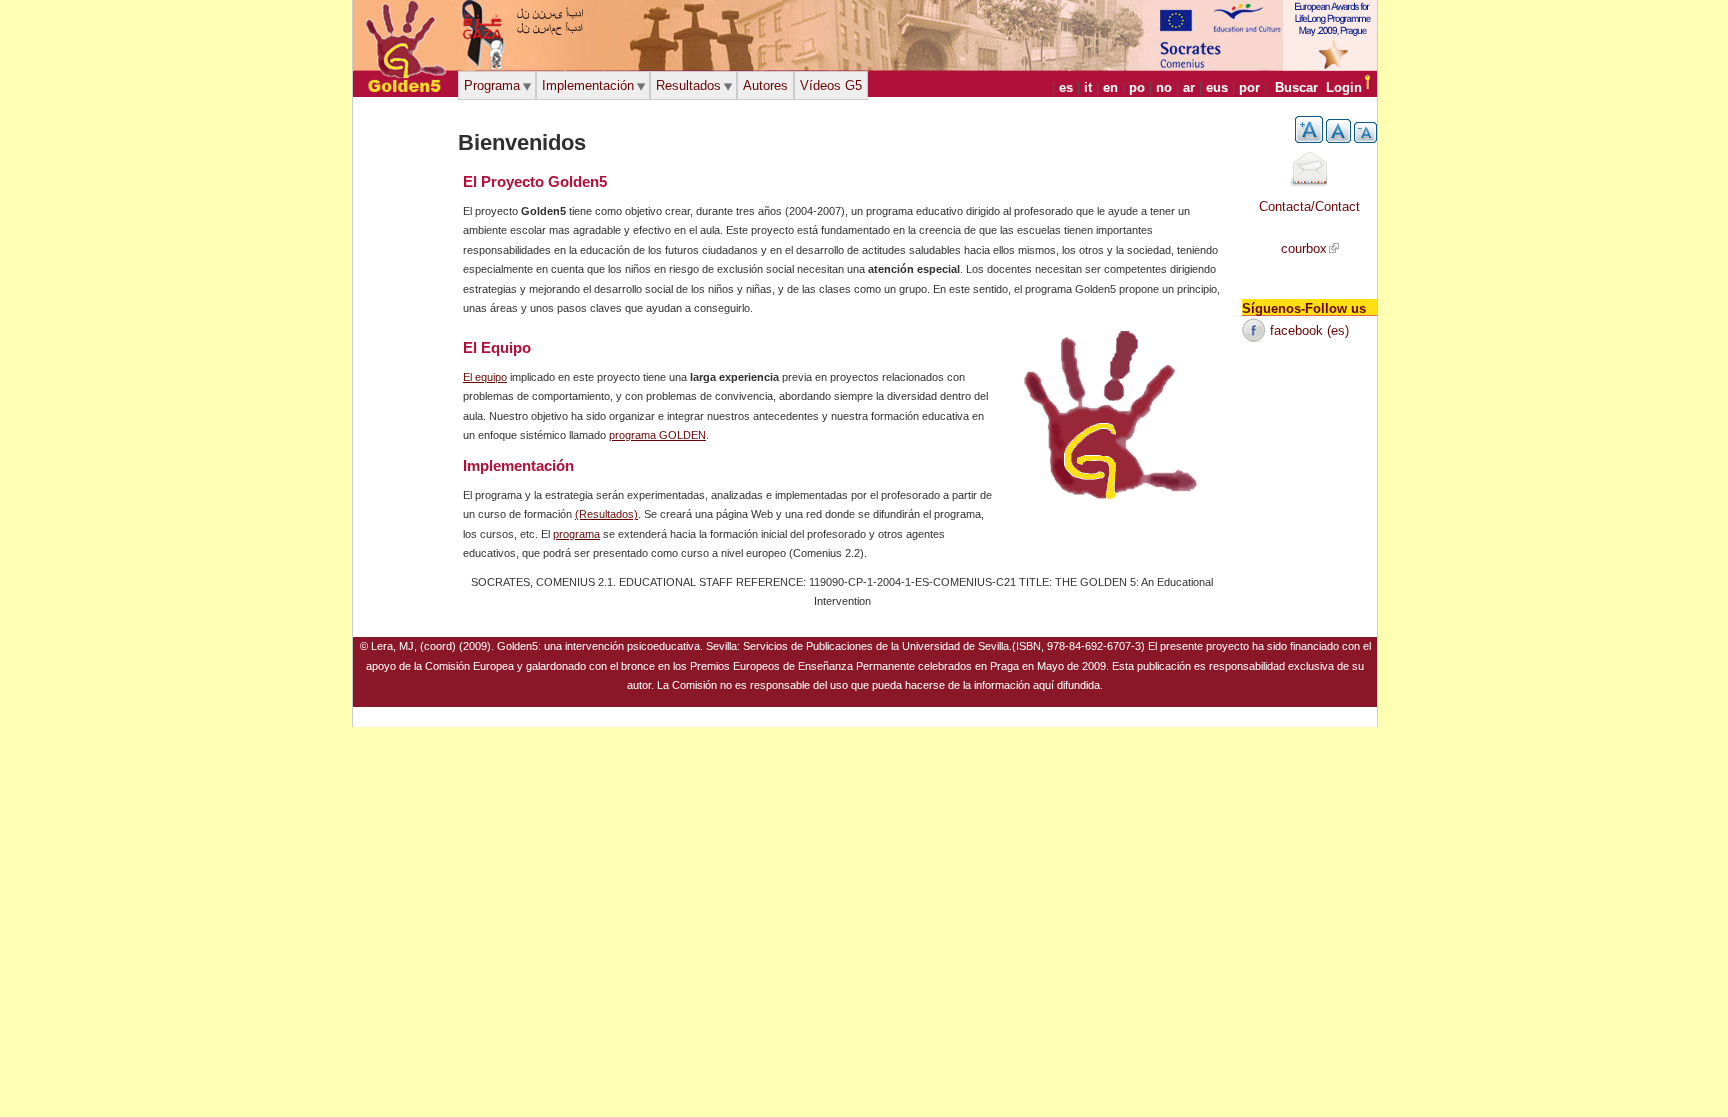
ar (1189, 87)
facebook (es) (1309, 330)
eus (1217, 87)
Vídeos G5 (831, 85)
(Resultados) (606, 514)
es (1066, 87)
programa (576, 534)
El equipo (485, 377)
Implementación (588, 85)
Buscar (1296, 87)
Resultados (688, 85)
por (1249, 87)
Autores (765, 85)
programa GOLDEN (657, 435)
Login (1344, 87)
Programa (492, 85)
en (1110, 87)
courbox (1304, 248)
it (1088, 87)
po (1137, 87)
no (1164, 87)
